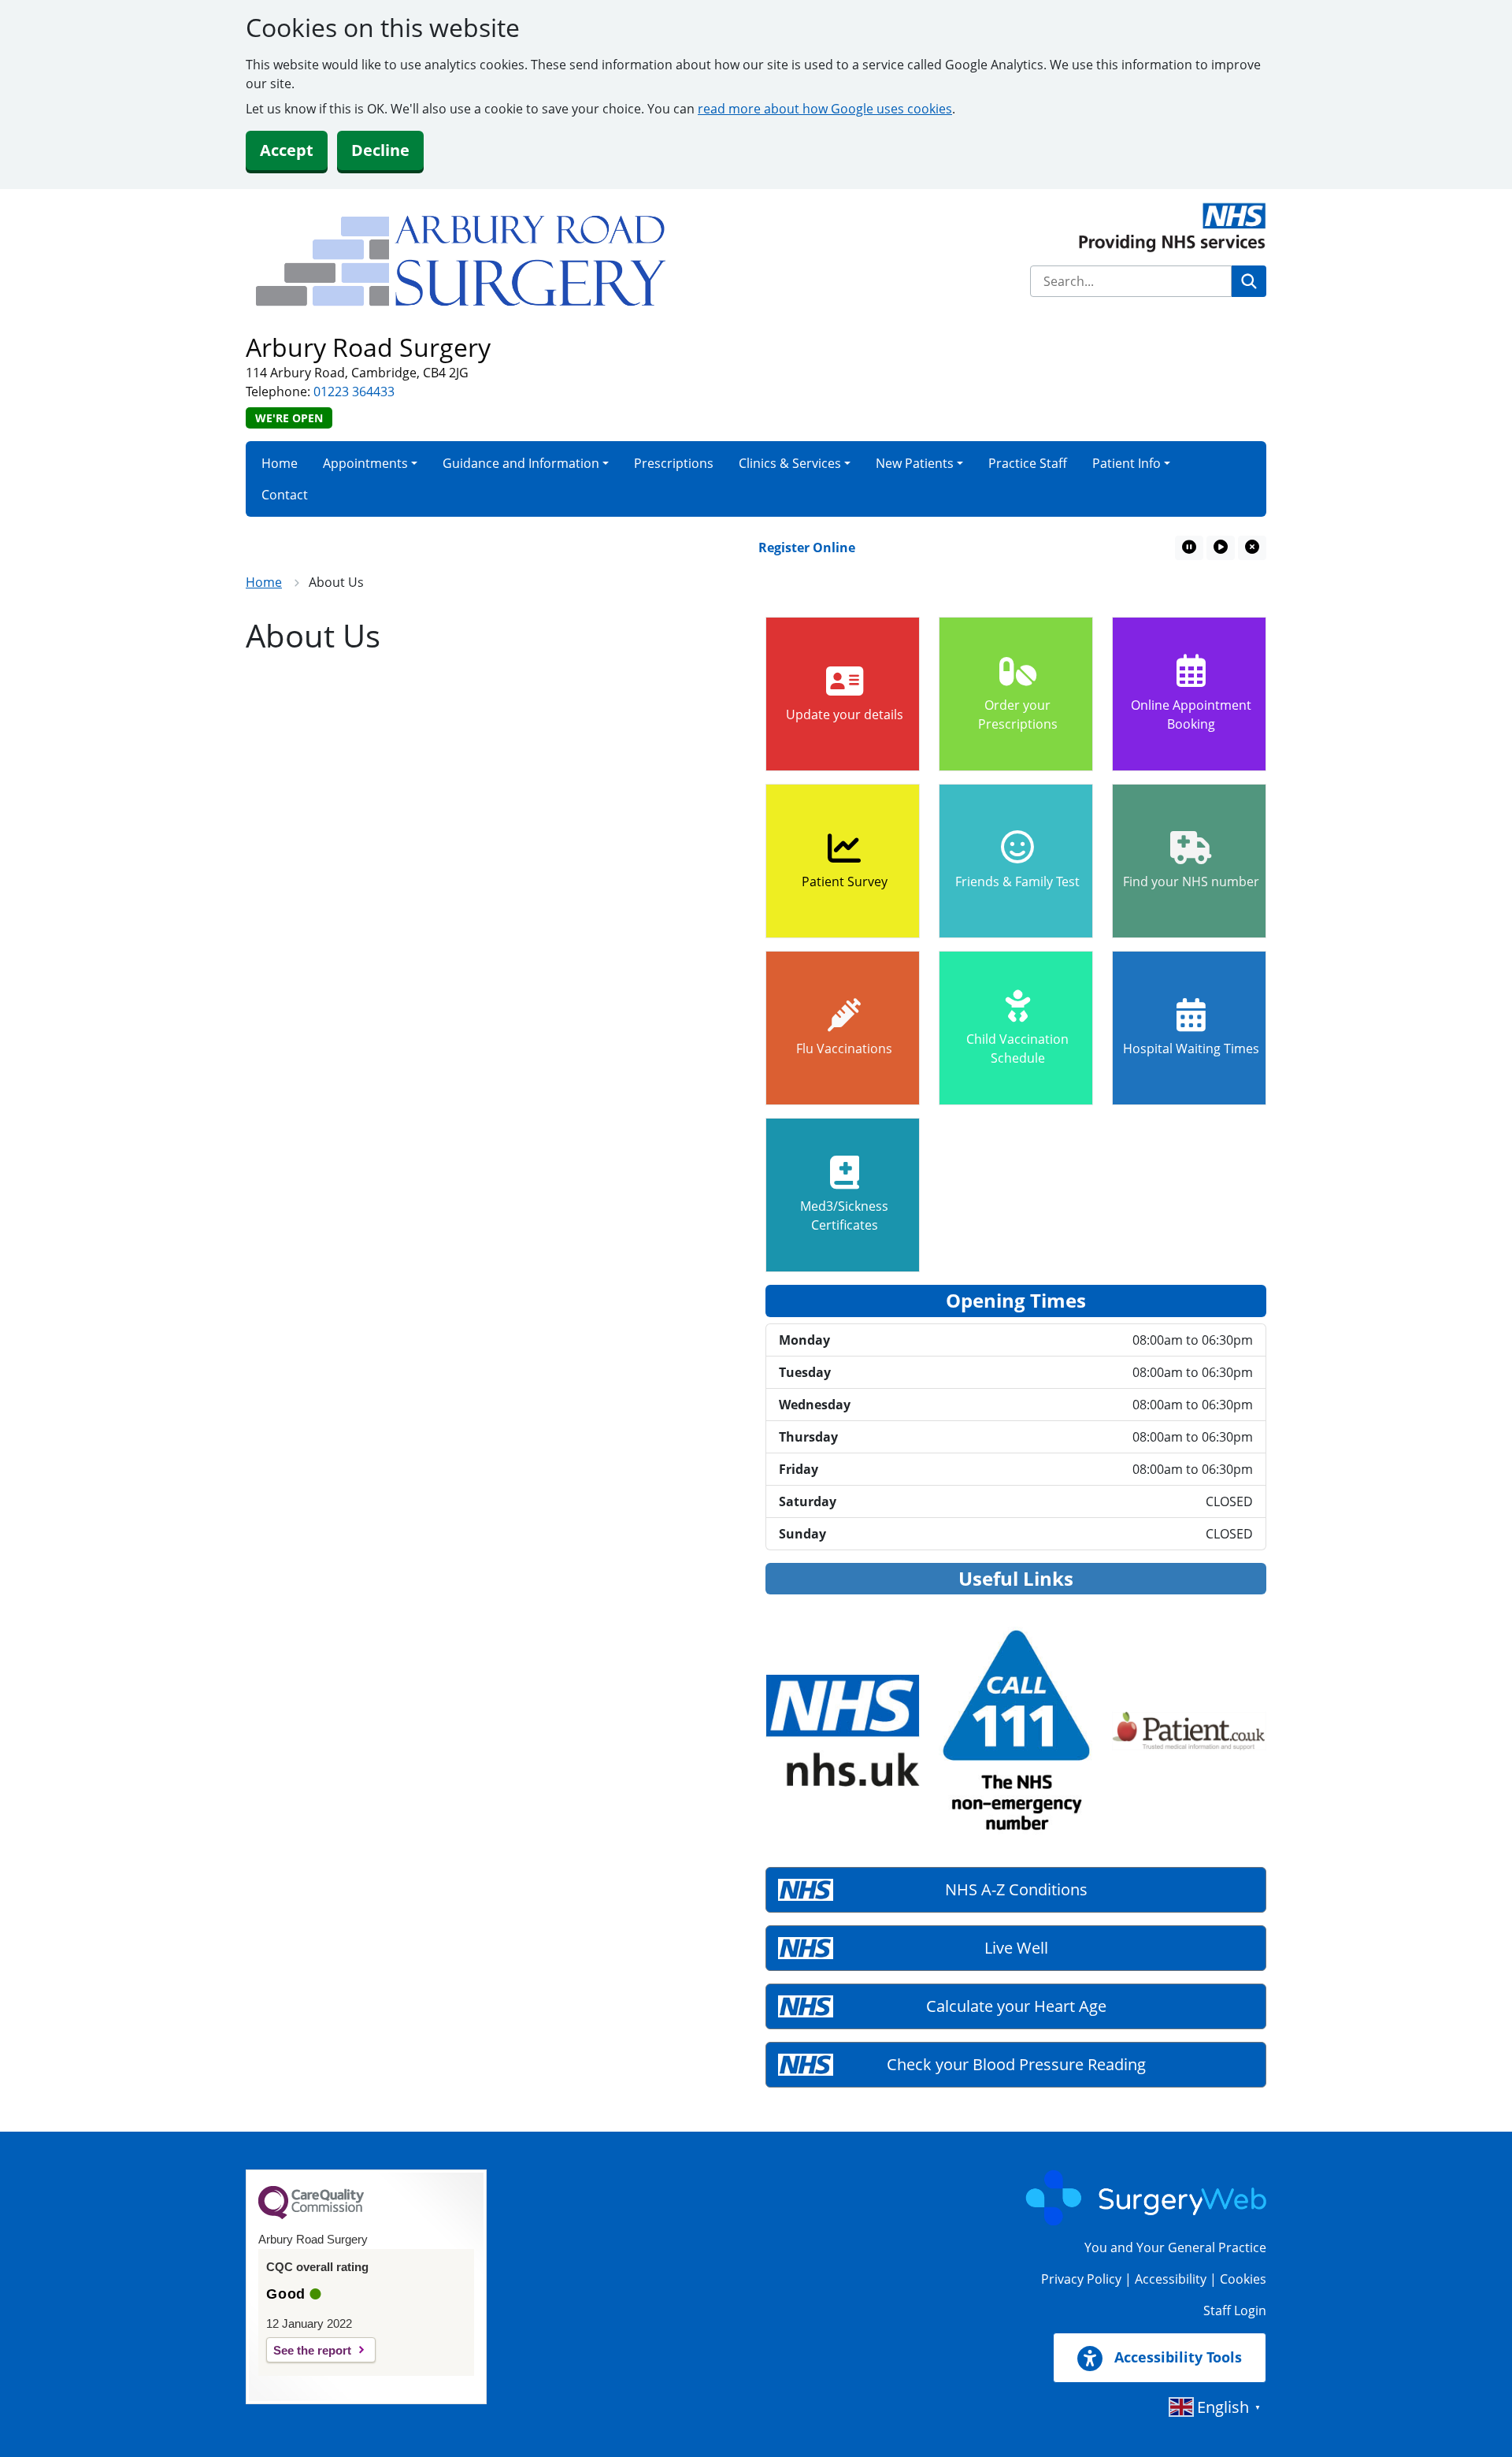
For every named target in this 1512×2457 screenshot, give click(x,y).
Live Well (1016, 1948)
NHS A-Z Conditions (1016, 1889)
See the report (312, 2350)
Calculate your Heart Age (1016, 2006)
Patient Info (1127, 463)
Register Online (773, 547)
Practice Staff (1028, 463)
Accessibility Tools (1176, 2357)
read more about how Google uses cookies (825, 109)
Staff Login (1235, 2310)
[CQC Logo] (311, 2215)
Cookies (1243, 2279)
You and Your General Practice (1175, 2247)
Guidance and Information (521, 463)
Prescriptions (674, 463)
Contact (285, 495)
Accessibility (1171, 2279)
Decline (380, 150)
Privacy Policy (1081, 2279)
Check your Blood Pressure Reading (1016, 2064)
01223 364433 (354, 392)
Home (280, 463)
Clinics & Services (790, 463)
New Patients (915, 463)
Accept (287, 150)
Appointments (365, 463)
